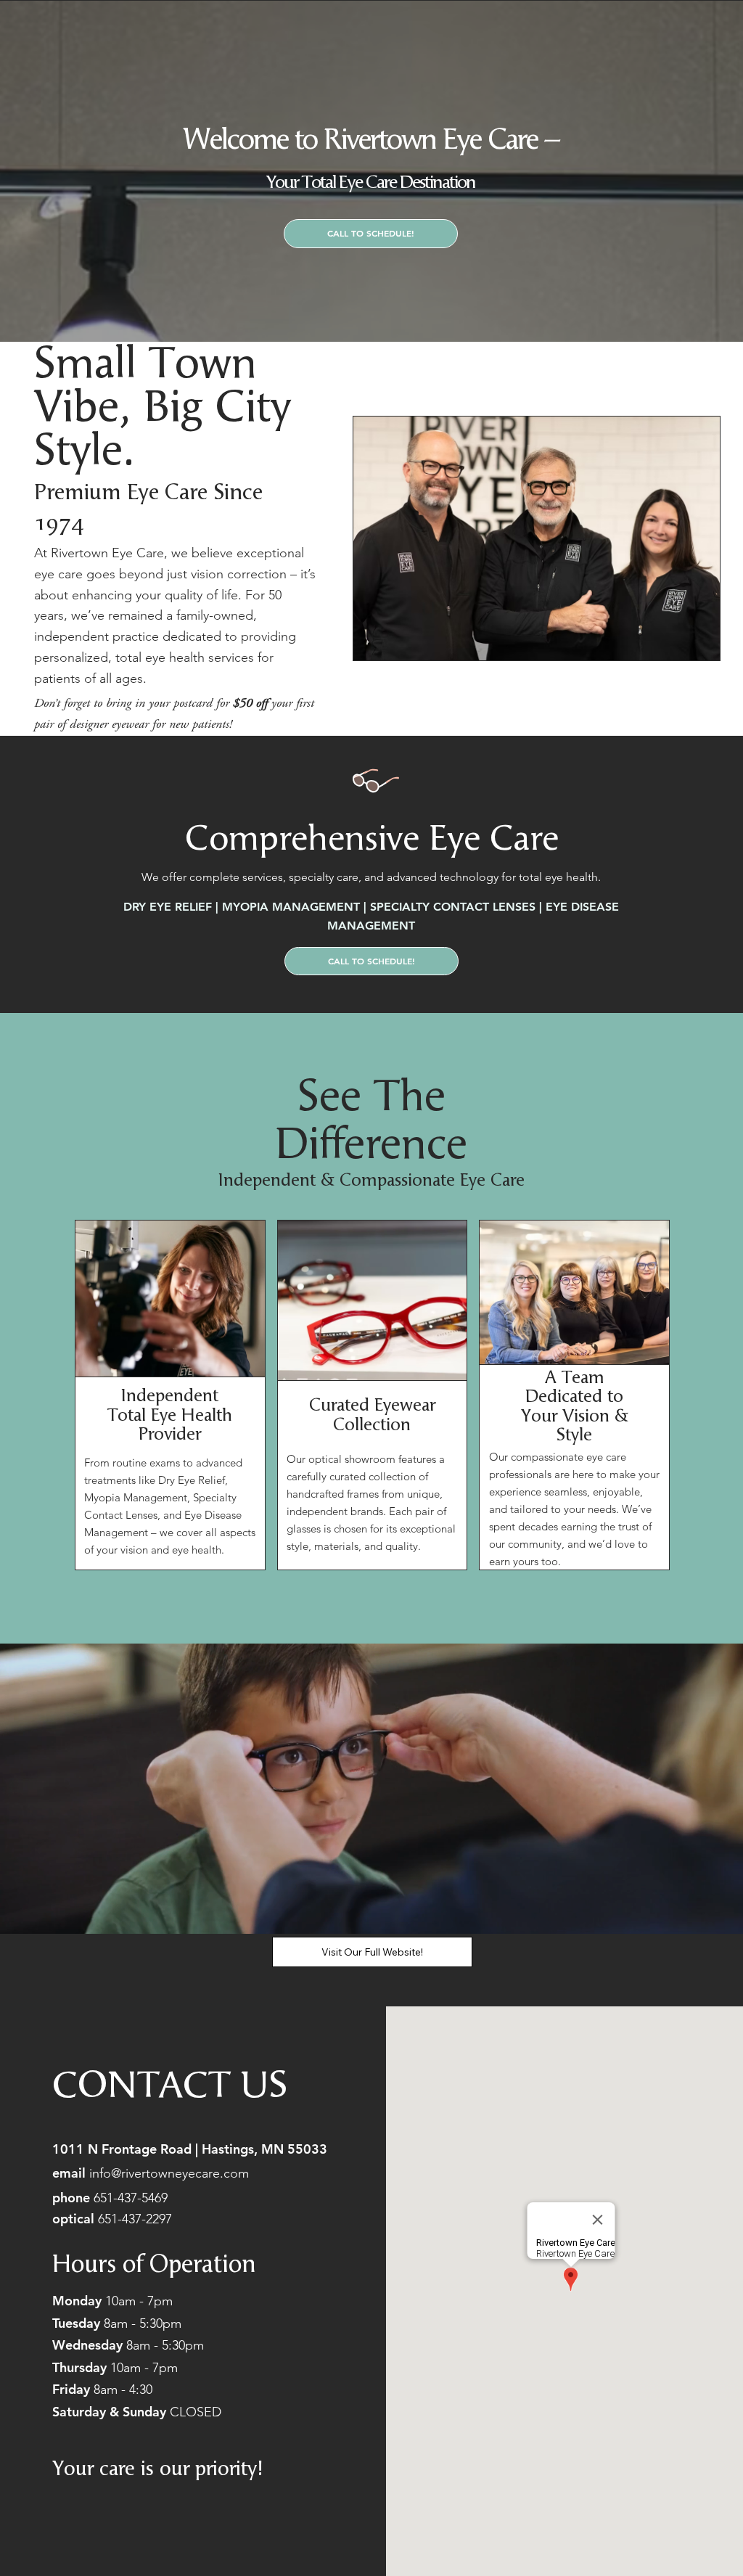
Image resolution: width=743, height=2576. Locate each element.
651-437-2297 (135, 2219)
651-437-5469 (132, 2198)
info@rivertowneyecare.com (151, 2173)
